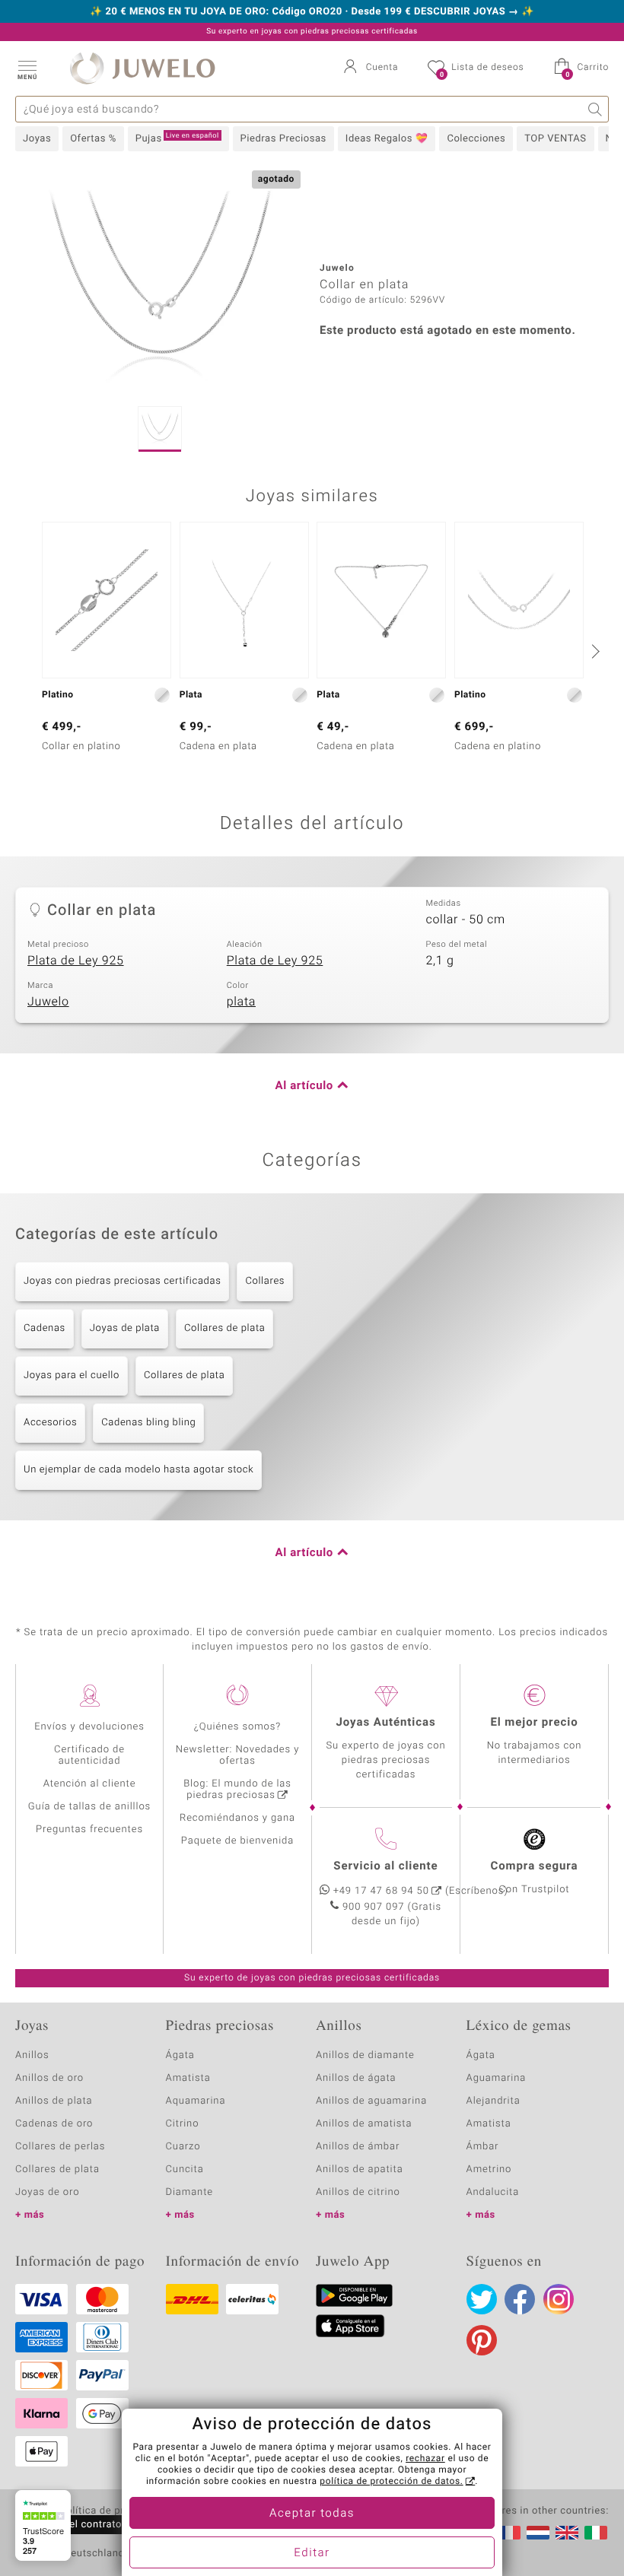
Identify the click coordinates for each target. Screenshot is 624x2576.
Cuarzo (183, 2147)
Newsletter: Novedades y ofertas (238, 1755)
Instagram (559, 2299)
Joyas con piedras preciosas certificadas (122, 1281)
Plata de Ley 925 (76, 961)
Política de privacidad (112, 2511)
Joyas (37, 139)
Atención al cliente (90, 1784)
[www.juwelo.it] (596, 2533)
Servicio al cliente (385, 1866)
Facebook (520, 2299)
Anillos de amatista (364, 2124)
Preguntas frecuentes (89, 1830)
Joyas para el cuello (72, 1375)
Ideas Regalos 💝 (387, 139)
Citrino (183, 2124)
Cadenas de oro (54, 2124)
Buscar (595, 109)
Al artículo (304, 1086)
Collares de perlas (60, 2147)
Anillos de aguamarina (371, 2101)
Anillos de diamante (365, 2055)
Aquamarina (196, 2101)
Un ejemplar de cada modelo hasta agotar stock (138, 1470)
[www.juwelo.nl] (538, 2533)
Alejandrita (493, 2101)
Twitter (482, 2299)
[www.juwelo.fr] (509, 2533)
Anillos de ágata (356, 2078)
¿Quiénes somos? (238, 1727)
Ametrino (489, 2169)
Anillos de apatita (360, 2169)
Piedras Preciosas (283, 139)
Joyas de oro (47, 2192)
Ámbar (483, 2147)
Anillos (32, 2055)
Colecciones (476, 139)
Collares (265, 1281)
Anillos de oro (49, 2078)
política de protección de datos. (391, 2482)
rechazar (425, 2459)
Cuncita (185, 2169)
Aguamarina (497, 2078)
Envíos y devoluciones (89, 1727)
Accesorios (50, 1423)
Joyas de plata (125, 1328)
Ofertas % (93, 139)
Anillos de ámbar (358, 2147)
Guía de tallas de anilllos (89, 1807)
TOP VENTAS (555, 139)
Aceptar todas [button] (312, 2514)
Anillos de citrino (358, 2192)
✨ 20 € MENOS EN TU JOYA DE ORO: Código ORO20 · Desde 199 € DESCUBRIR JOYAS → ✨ (312, 12)
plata (241, 1002)
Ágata (180, 2055)
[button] (27, 68)
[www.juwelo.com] (567, 2533)
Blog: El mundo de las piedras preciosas (237, 1790)
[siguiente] (594, 651)
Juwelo (48, 1002)
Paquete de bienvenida (237, 1841)
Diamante (189, 2192)
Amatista (188, 2078)
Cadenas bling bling (148, 1423)
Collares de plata (224, 1328)
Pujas (177, 138)
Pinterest (482, 2340)
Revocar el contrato (75, 2525)
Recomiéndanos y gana (237, 1818)
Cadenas (45, 1328)
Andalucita (493, 2192)
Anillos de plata (54, 2101)
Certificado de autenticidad (89, 1755)
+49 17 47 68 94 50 (381, 1891)
